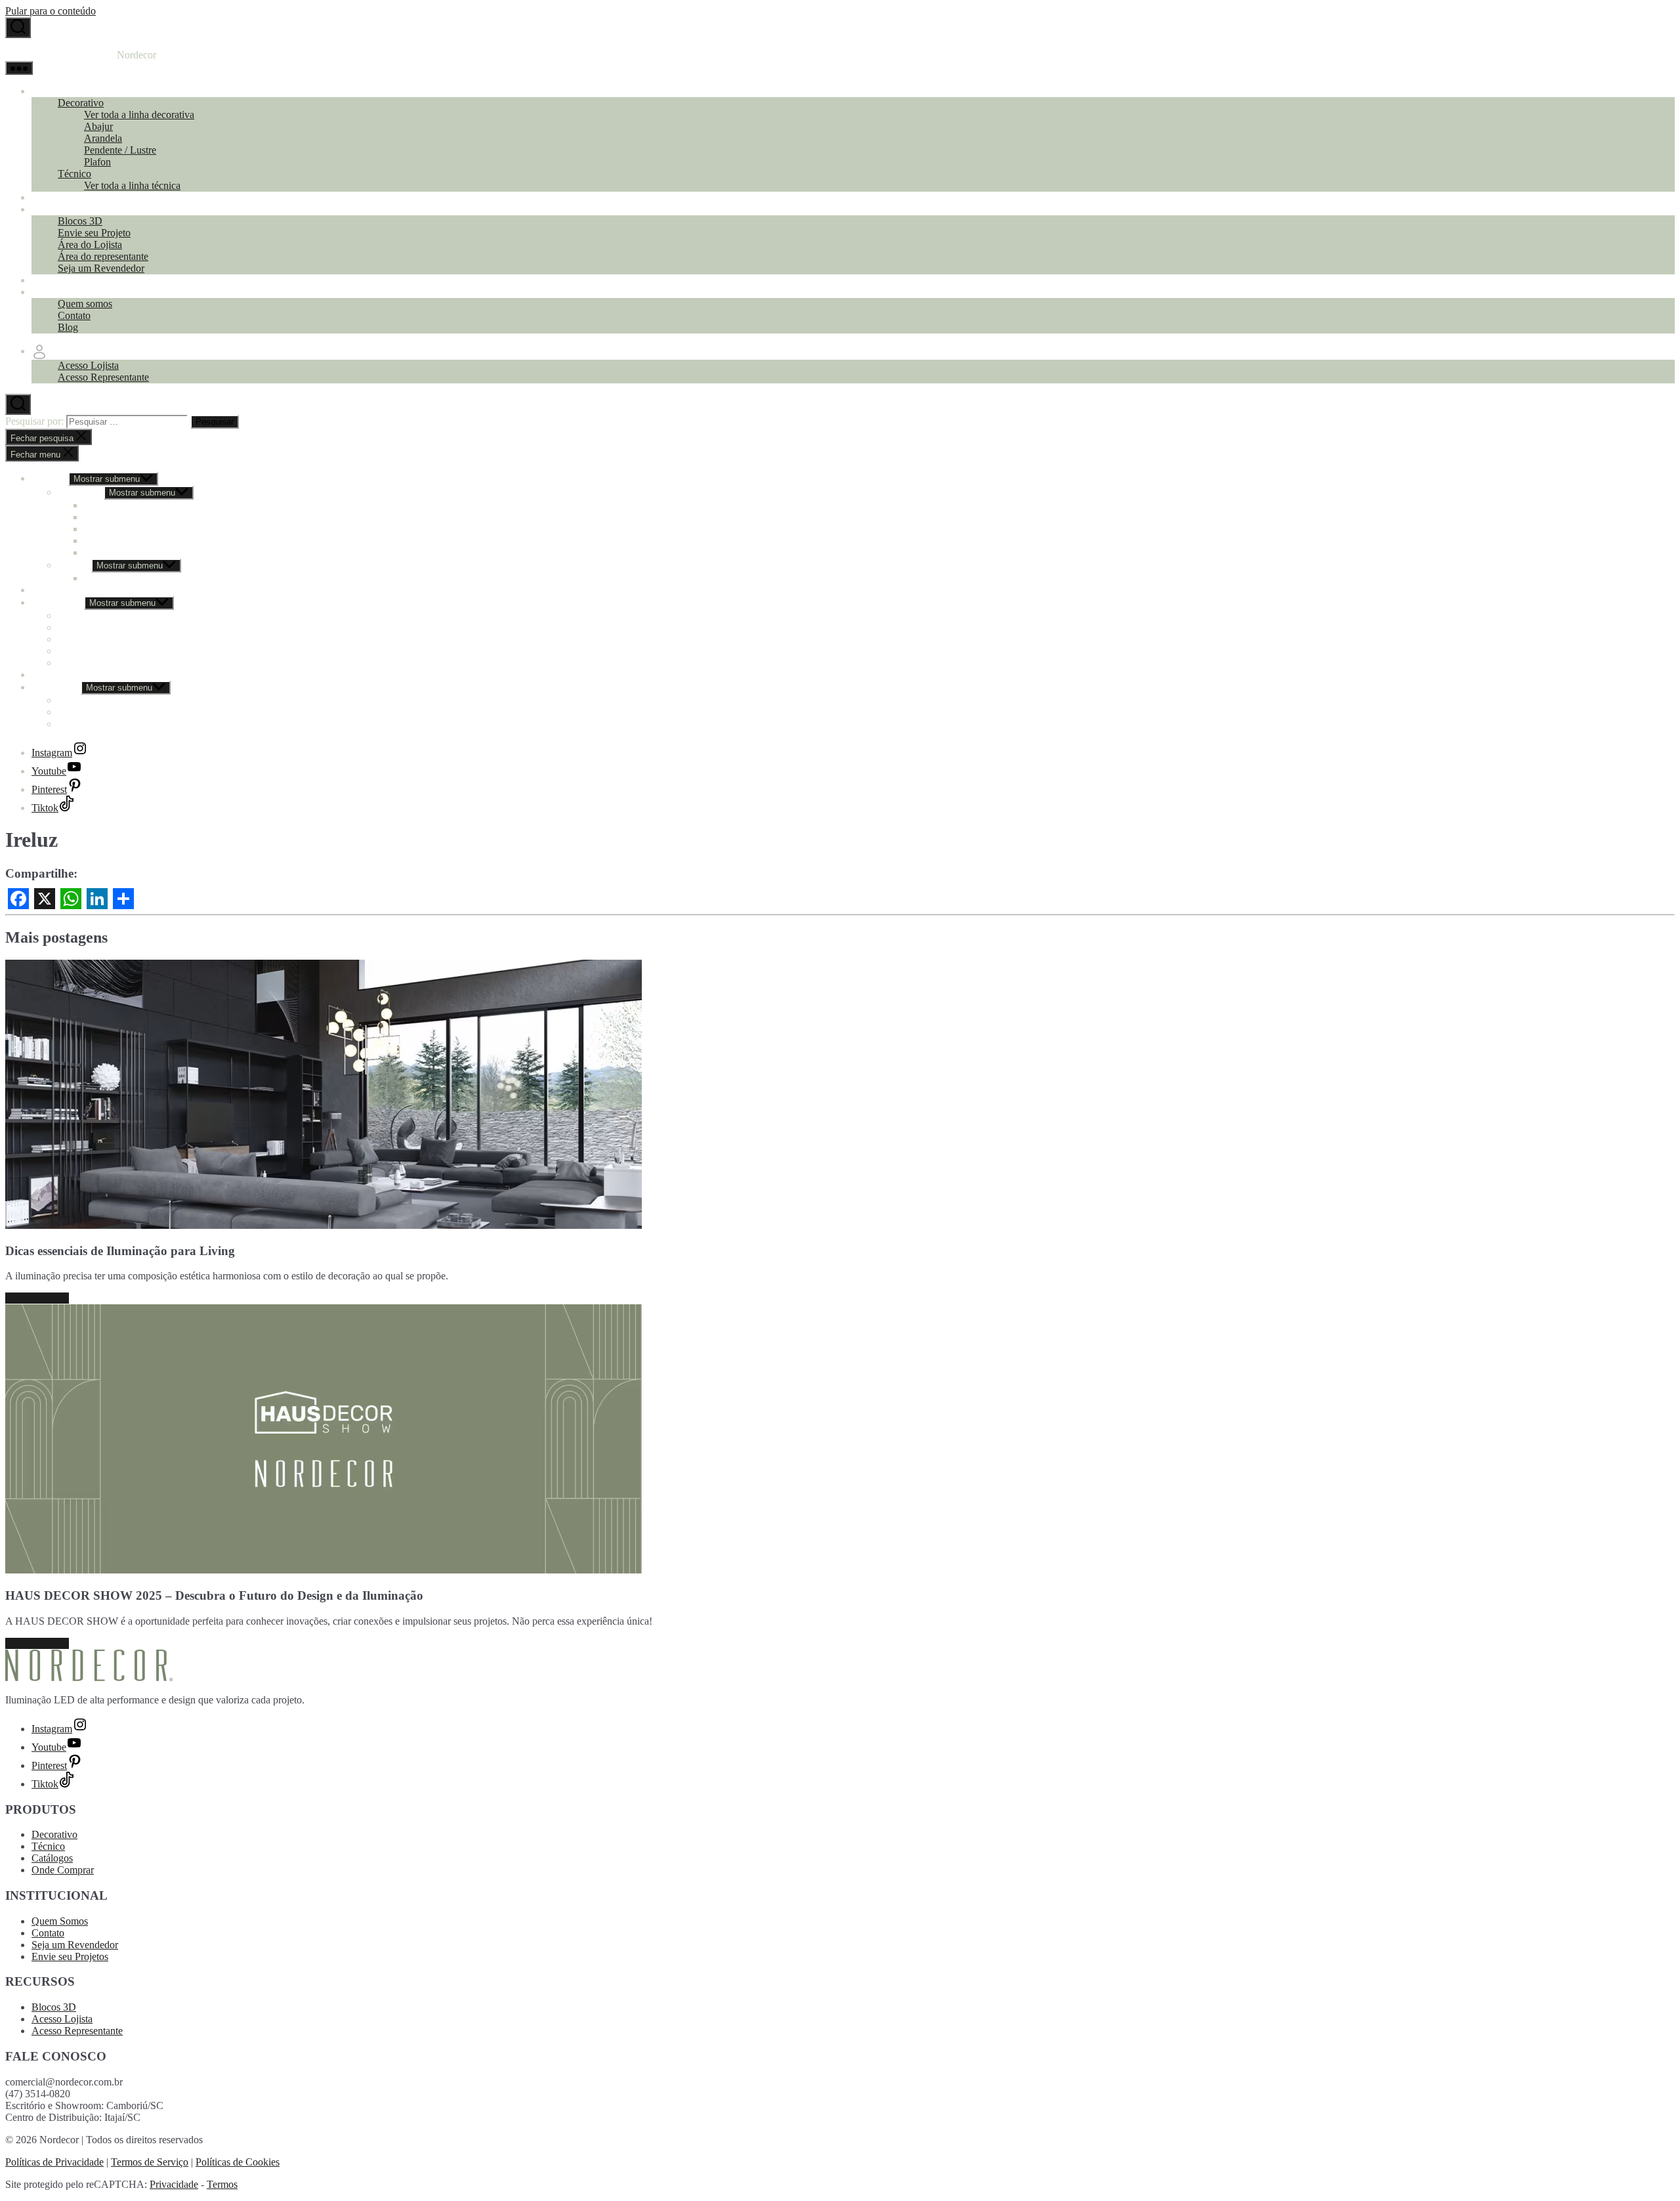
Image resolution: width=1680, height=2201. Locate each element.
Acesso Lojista (88, 365)
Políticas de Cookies (238, 2162)
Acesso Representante (103, 377)
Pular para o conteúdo (51, 11)
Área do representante (103, 256)
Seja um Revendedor (101, 268)
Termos (222, 2184)
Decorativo (81, 103)
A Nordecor (56, 292)
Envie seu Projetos (70, 1956)
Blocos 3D (80, 221)
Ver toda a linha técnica (132, 185)
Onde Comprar (63, 280)
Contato (74, 315)
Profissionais (58, 209)
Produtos (50, 91)
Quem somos (85, 304)
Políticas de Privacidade (54, 2162)
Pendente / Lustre (120, 150)
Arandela (103, 138)
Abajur (98, 126)
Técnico (74, 174)
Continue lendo (37, 1298)
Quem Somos (60, 1921)
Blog (68, 327)
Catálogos (52, 1858)
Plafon (97, 162)
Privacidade (174, 2184)
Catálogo (50, 197)
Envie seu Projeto (94, 233)
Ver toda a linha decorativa (139, 115)
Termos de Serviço (150, 2162)
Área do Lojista (90, 245)
